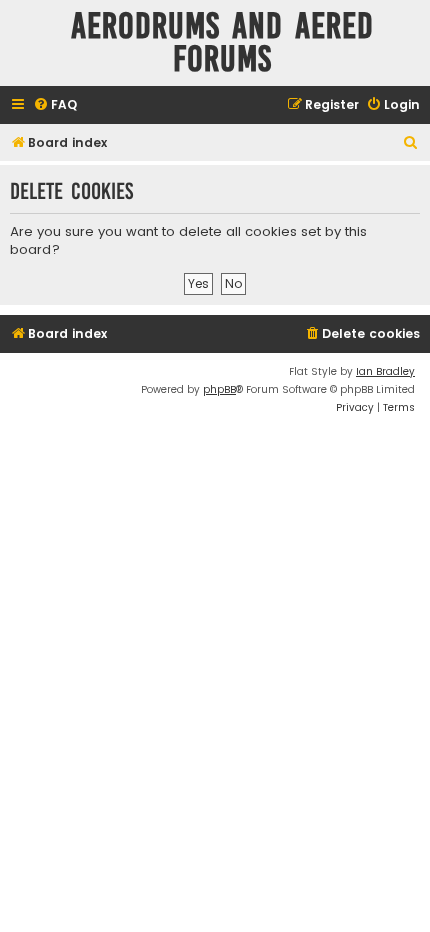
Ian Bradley (385, 371)
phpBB (219, 389)
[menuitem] (55, 105)
